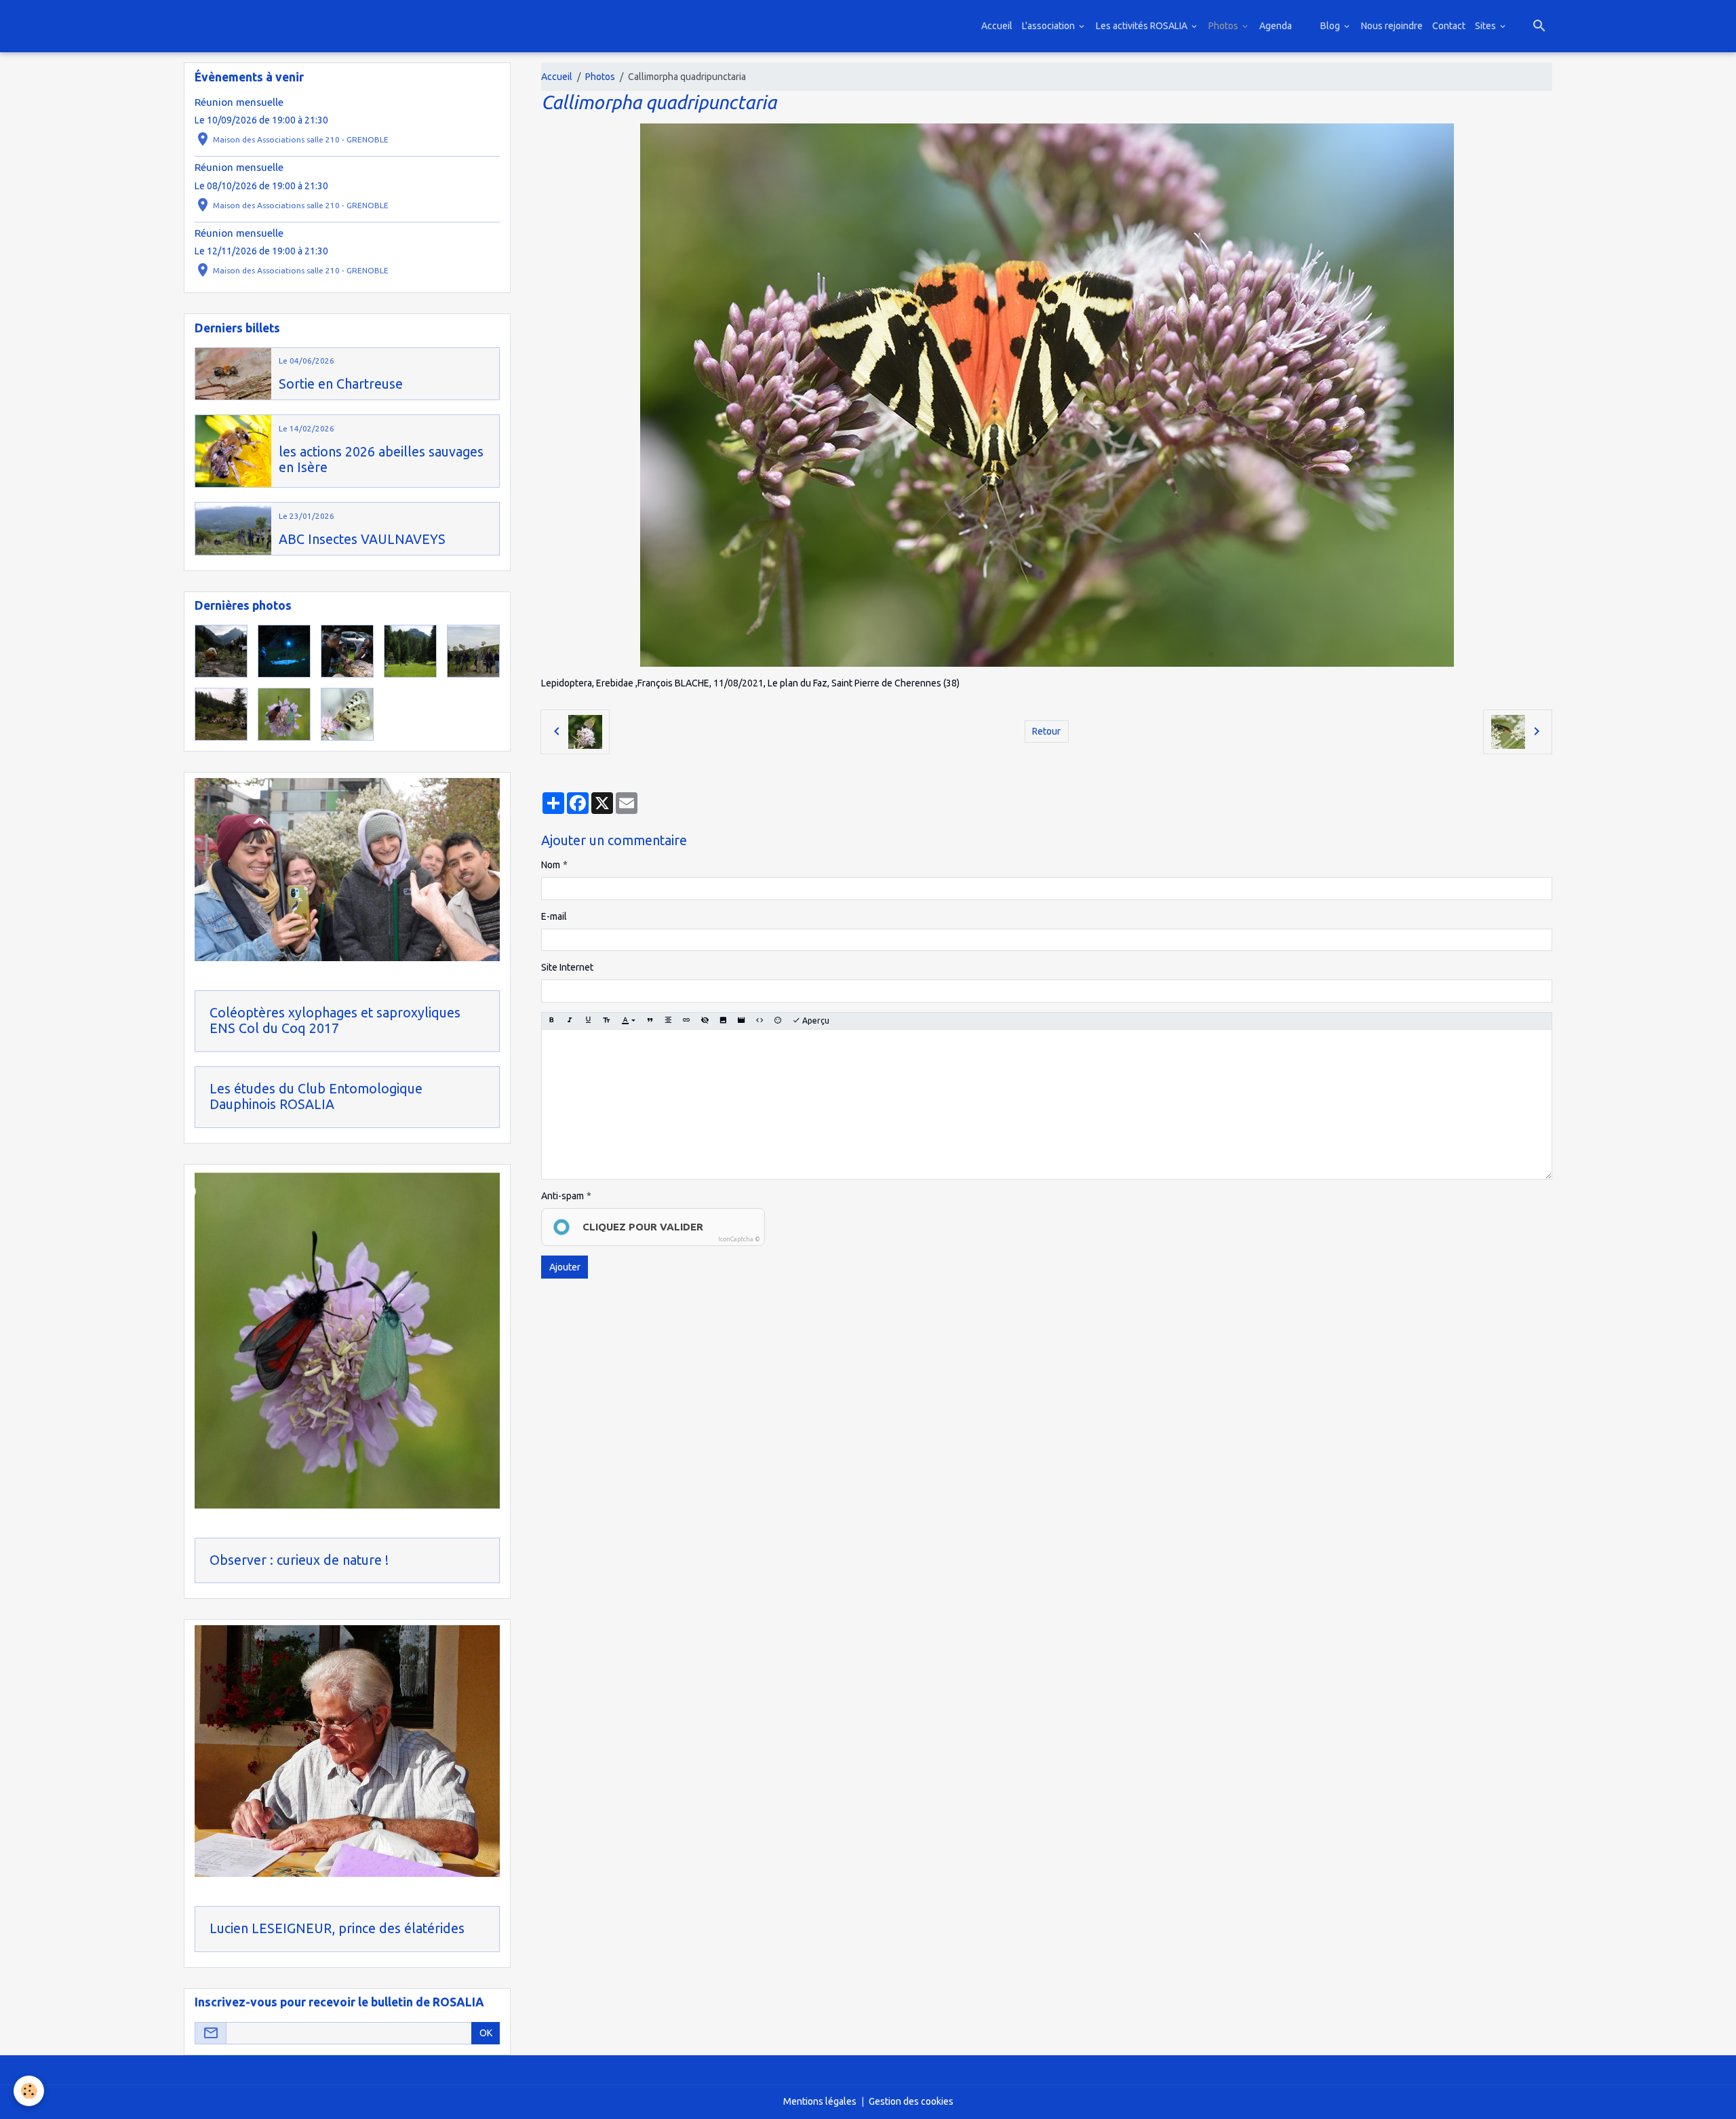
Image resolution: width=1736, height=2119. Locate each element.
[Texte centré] (668, 1021)
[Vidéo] (741, 1021)
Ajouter (565, 1267)
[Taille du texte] (606, 1021)
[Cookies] (29, 2091)
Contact (1449, 26)
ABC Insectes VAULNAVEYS (362, 539)
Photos (1224, 26)
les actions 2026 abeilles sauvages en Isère (381, 460)
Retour (1046, 731)
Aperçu (815, 1020)
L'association (1049, 26)
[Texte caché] (705, 1021)
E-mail (554, 916)
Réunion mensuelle (239, 102)
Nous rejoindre (1392, 26)
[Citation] (650, 1021)
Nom (551, 865)
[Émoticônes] (778, 1021)
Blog (1331, 26)
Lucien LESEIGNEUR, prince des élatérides (337, 1928)
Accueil (997, 26)
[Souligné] (588, 1021)
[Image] (723, 1021)
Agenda (1276, 26)
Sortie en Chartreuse (341, 384)
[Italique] (570, 1021)
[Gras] (551, 1021)
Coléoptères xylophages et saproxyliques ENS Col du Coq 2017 (335, 1021)
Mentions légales (820, 2101)
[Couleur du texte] (628, 1021)
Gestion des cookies (911, 2101)
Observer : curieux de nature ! (299, 1560)
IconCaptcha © (739, 1239)
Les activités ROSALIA (1143, 26)
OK (486, 2033)
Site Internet (567, 967)
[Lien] (686, 1021)
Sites (1486, 26)
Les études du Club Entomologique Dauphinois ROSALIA (316, 1097)
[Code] (759, 1021)
